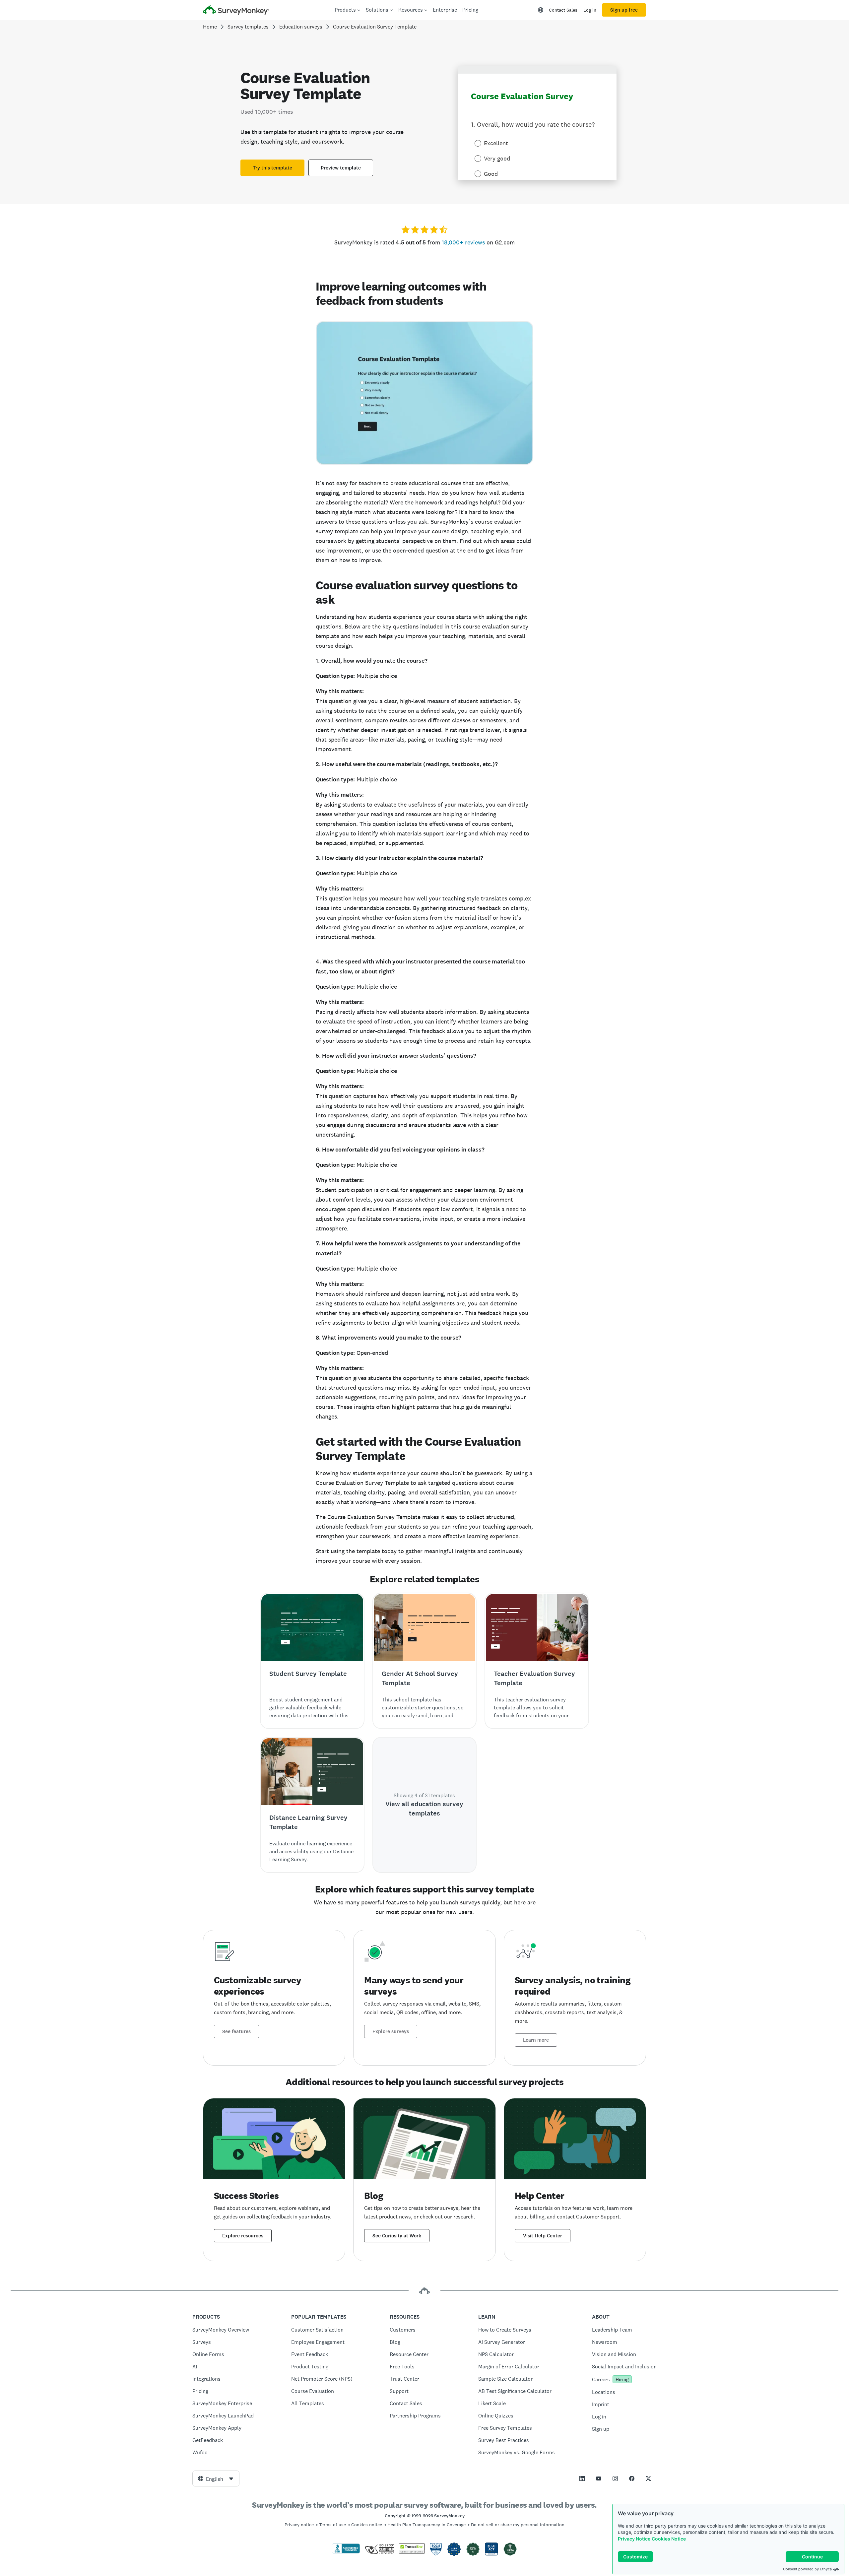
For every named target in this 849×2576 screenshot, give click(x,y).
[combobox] (216, 2478)
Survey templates (248, 27)
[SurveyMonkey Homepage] (236, 11)
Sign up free (624, 10)
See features (236, 2031)
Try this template (272, 168)
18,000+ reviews (463, 242)
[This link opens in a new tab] (582, 2478)
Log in (590, 10)
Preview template (341, 168)
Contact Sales (563, 10)
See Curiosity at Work (397, 2236)
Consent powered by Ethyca (807, 2569)
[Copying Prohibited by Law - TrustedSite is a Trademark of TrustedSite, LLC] (412, 2552)
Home (210, 27)
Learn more (536, 2040)
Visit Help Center (543, 2236)
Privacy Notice (634, 2539)
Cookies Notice (669, 2539)
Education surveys (301, 27)
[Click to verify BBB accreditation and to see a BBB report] (346, 2552)
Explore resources (243, 2236)
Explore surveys (391, 2031)
